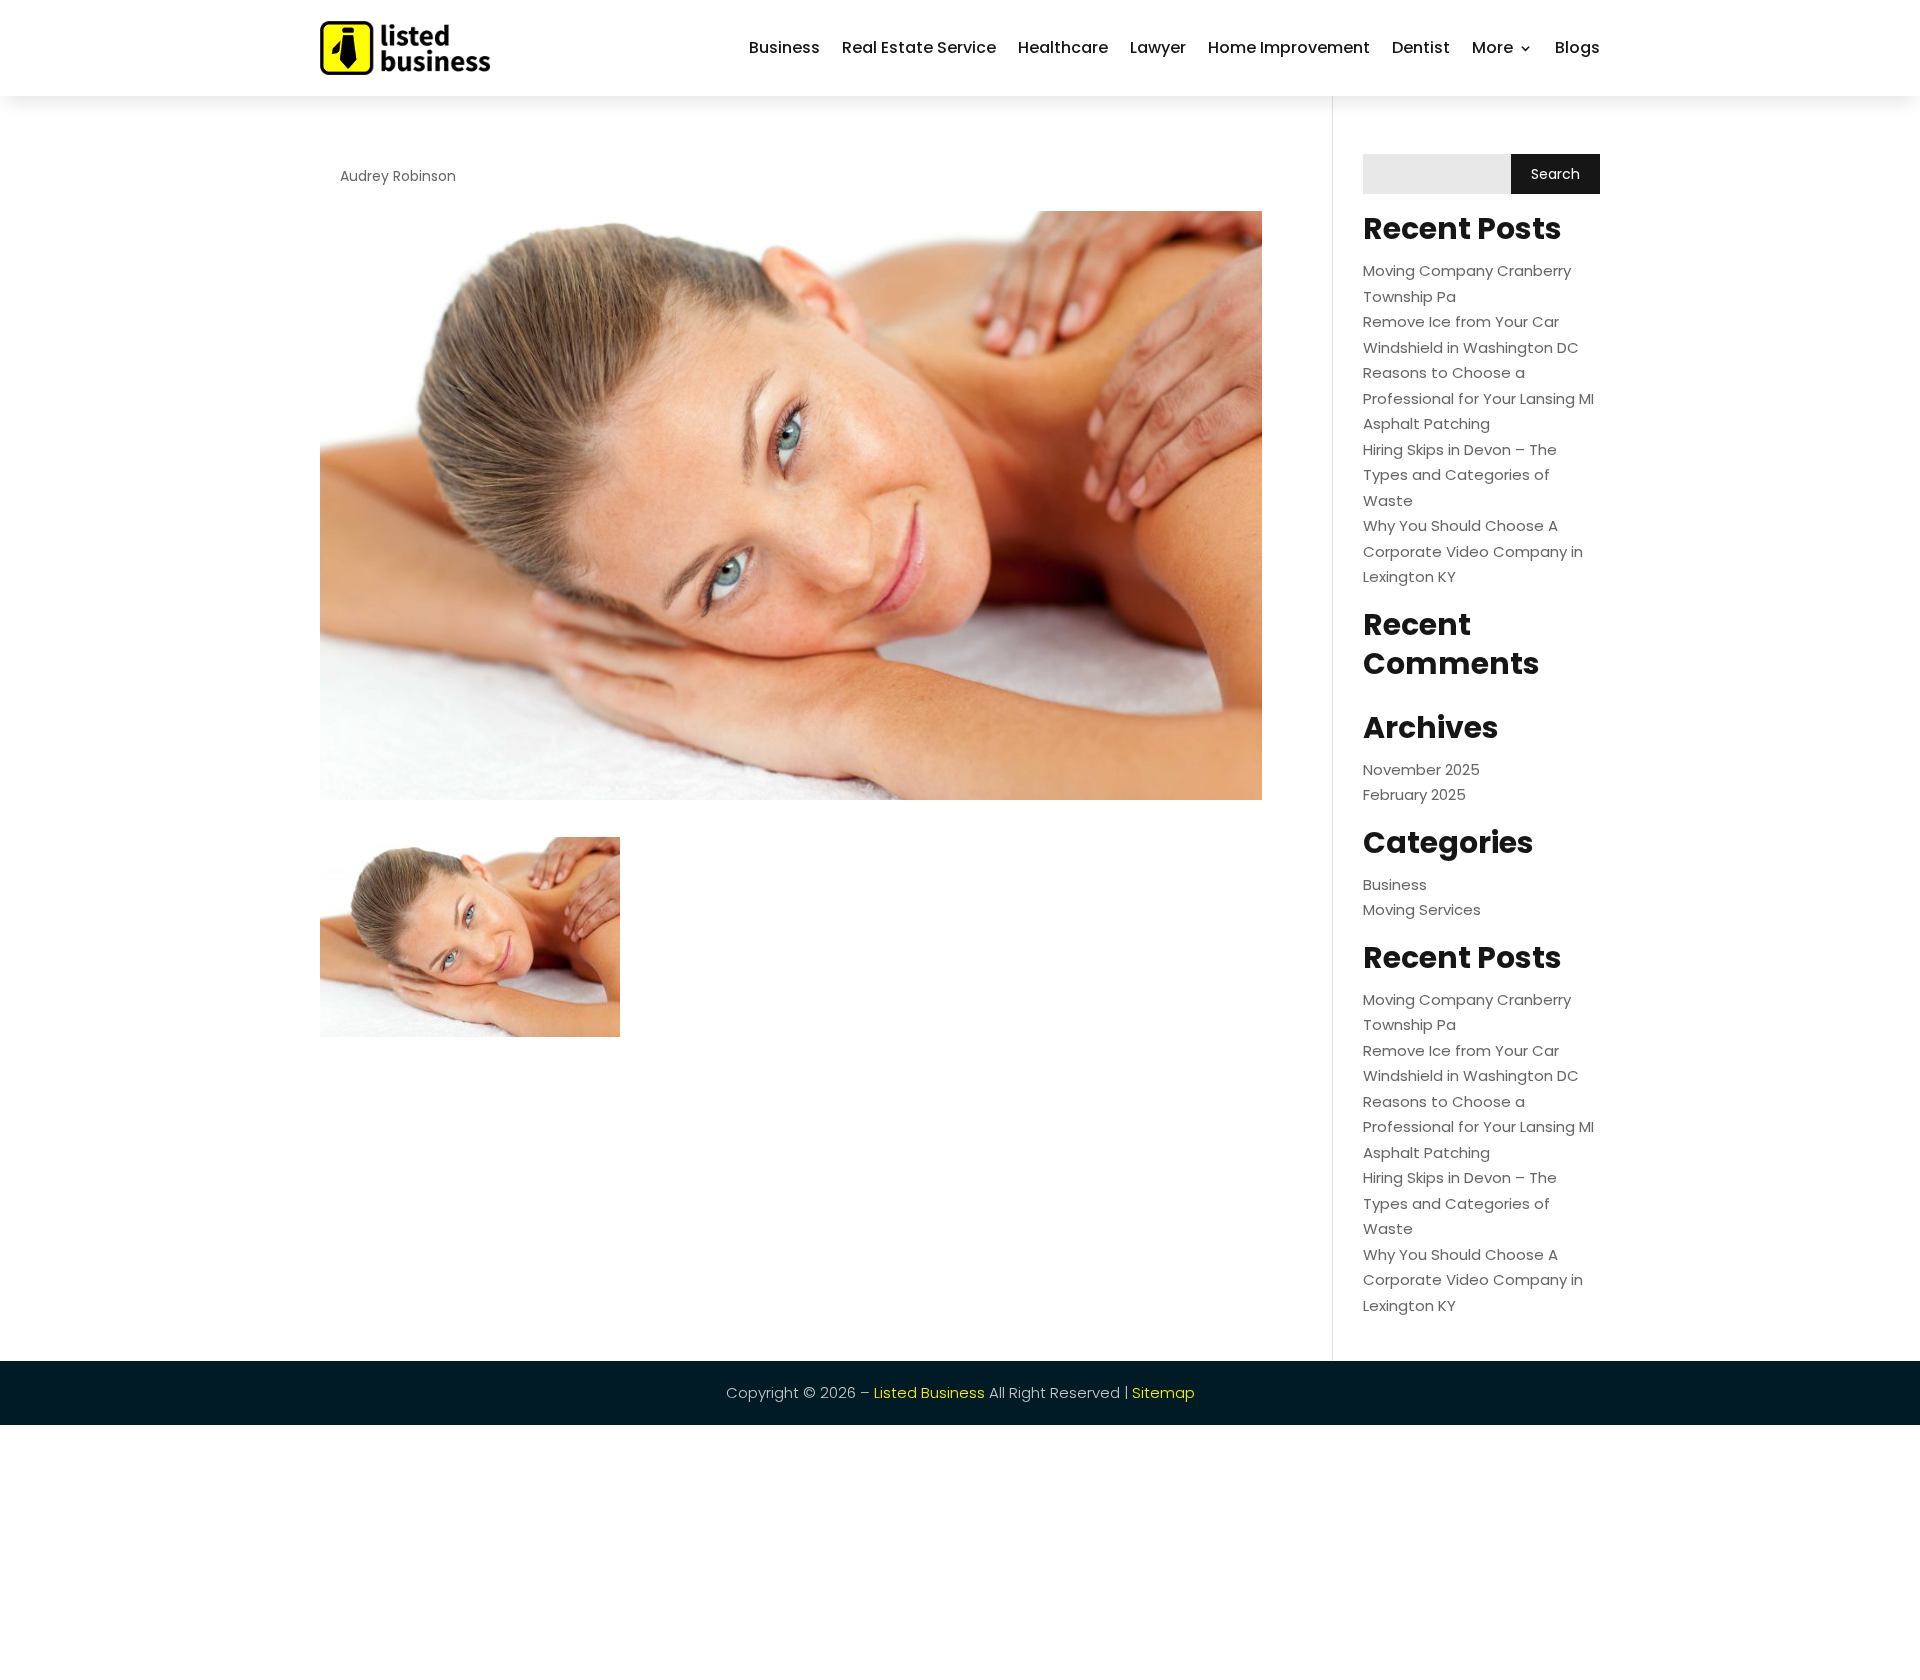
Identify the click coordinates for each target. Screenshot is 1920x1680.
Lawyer (1158, 47)
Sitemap (1163, 1392)
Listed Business (929, 1392)
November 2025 (1421, 769)
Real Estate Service (919, 47)
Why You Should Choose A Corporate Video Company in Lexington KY (1473, 551)
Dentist (1421, 47)
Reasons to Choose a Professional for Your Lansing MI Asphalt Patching (1478, 398)
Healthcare (1063, 47)
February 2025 (1414, 794)
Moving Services (1422, 909)
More (1492, 47)
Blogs (1577, 47)
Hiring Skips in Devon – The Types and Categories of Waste (1460, 475)
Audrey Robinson (398, 176)
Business (784, 47)
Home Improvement (1289, 47)
